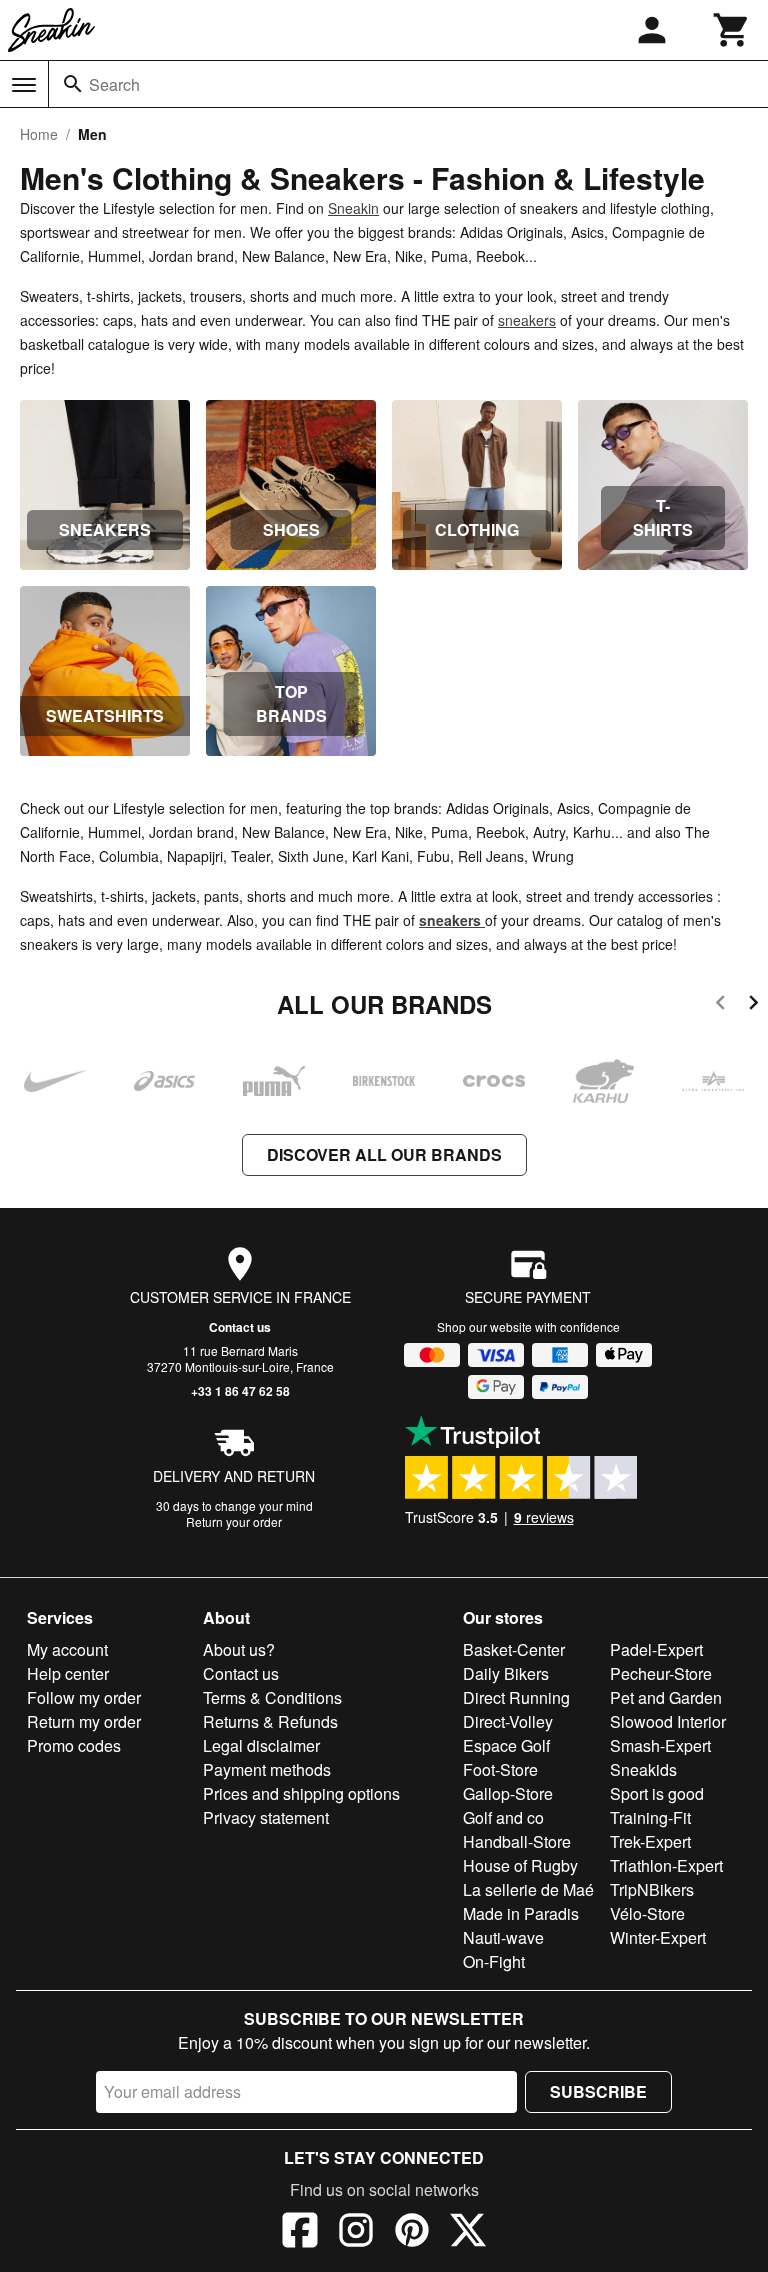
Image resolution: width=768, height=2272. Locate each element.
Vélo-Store (647, 1913)
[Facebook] (300, 2233)
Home (39, 134)
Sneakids (643, 1769)
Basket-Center (514, 1649)
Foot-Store (500, 1769)
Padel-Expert (656, 1649)
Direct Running (516, 1697)
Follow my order (84, 1697)
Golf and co (503, 1817)
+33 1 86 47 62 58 (240, 1391)
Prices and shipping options (301, 1793)
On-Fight (494, 1961)
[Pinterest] (412, 2233)
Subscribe (598, 2091)
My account (67, 1649)
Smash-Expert (660, 1745)
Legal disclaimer (261, 1745)
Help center (68, 1673)
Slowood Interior (668, 1721)
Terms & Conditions (272, 1697)
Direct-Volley (508, 1721)
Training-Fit (650, 1817)
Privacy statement (266, 1817)
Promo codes (74, 1745)
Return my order (84, 1721)
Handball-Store (517, 1841)
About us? (239, 1649)
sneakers (527, 320)
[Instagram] (356, 2233)
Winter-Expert (658, 1937)
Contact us (240, 1327)
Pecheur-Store (661, 1673)
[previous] (720, 1005)
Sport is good (657, 1793)
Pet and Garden (666, 1697)
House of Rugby (520, 1865)
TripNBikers (652, 1889)
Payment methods (267, 1769)
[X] (468, 2233)
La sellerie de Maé (528, 1889)
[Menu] (24, 85)
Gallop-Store (508, 1793)
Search (114, 84)
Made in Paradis (521, 1913)
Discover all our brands (384, 1154)
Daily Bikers (506, 1673)
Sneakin (353, 208)
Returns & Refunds (270, 1721)
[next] (753, 1005)
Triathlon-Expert (666, 1865)
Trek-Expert (650, 1841)
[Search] (73, 84)
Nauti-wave (503, 1937)
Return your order (234, 1521)
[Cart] (732, 30)
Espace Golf (506, 1745)
